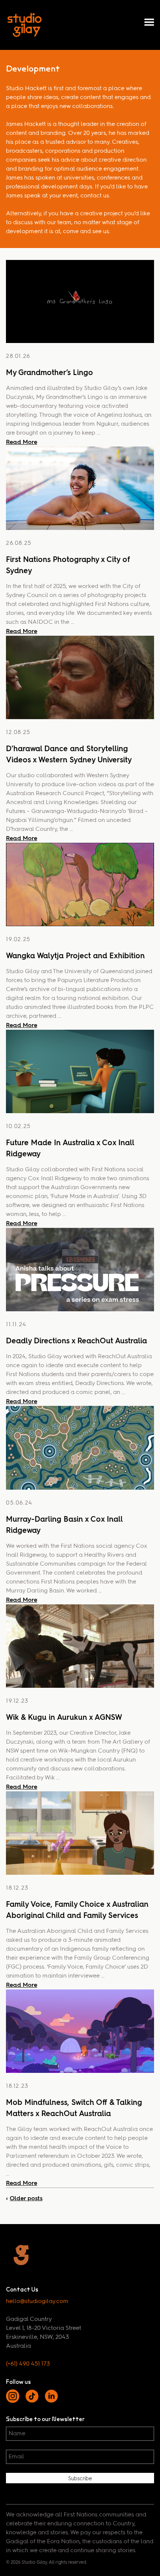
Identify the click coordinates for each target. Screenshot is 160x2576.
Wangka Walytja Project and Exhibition (75, 956)
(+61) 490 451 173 (28, 2364)
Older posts (26, 2198)
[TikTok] (32, 2401)
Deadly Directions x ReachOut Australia (76, 1341)
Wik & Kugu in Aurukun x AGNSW (64, 1717)
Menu (149, 22)
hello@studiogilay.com (37, 2302)
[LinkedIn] (51, 2401)
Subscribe (80, 2479)
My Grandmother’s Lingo (49, 372)
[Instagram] (13, 2401)
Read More (22, 442)
